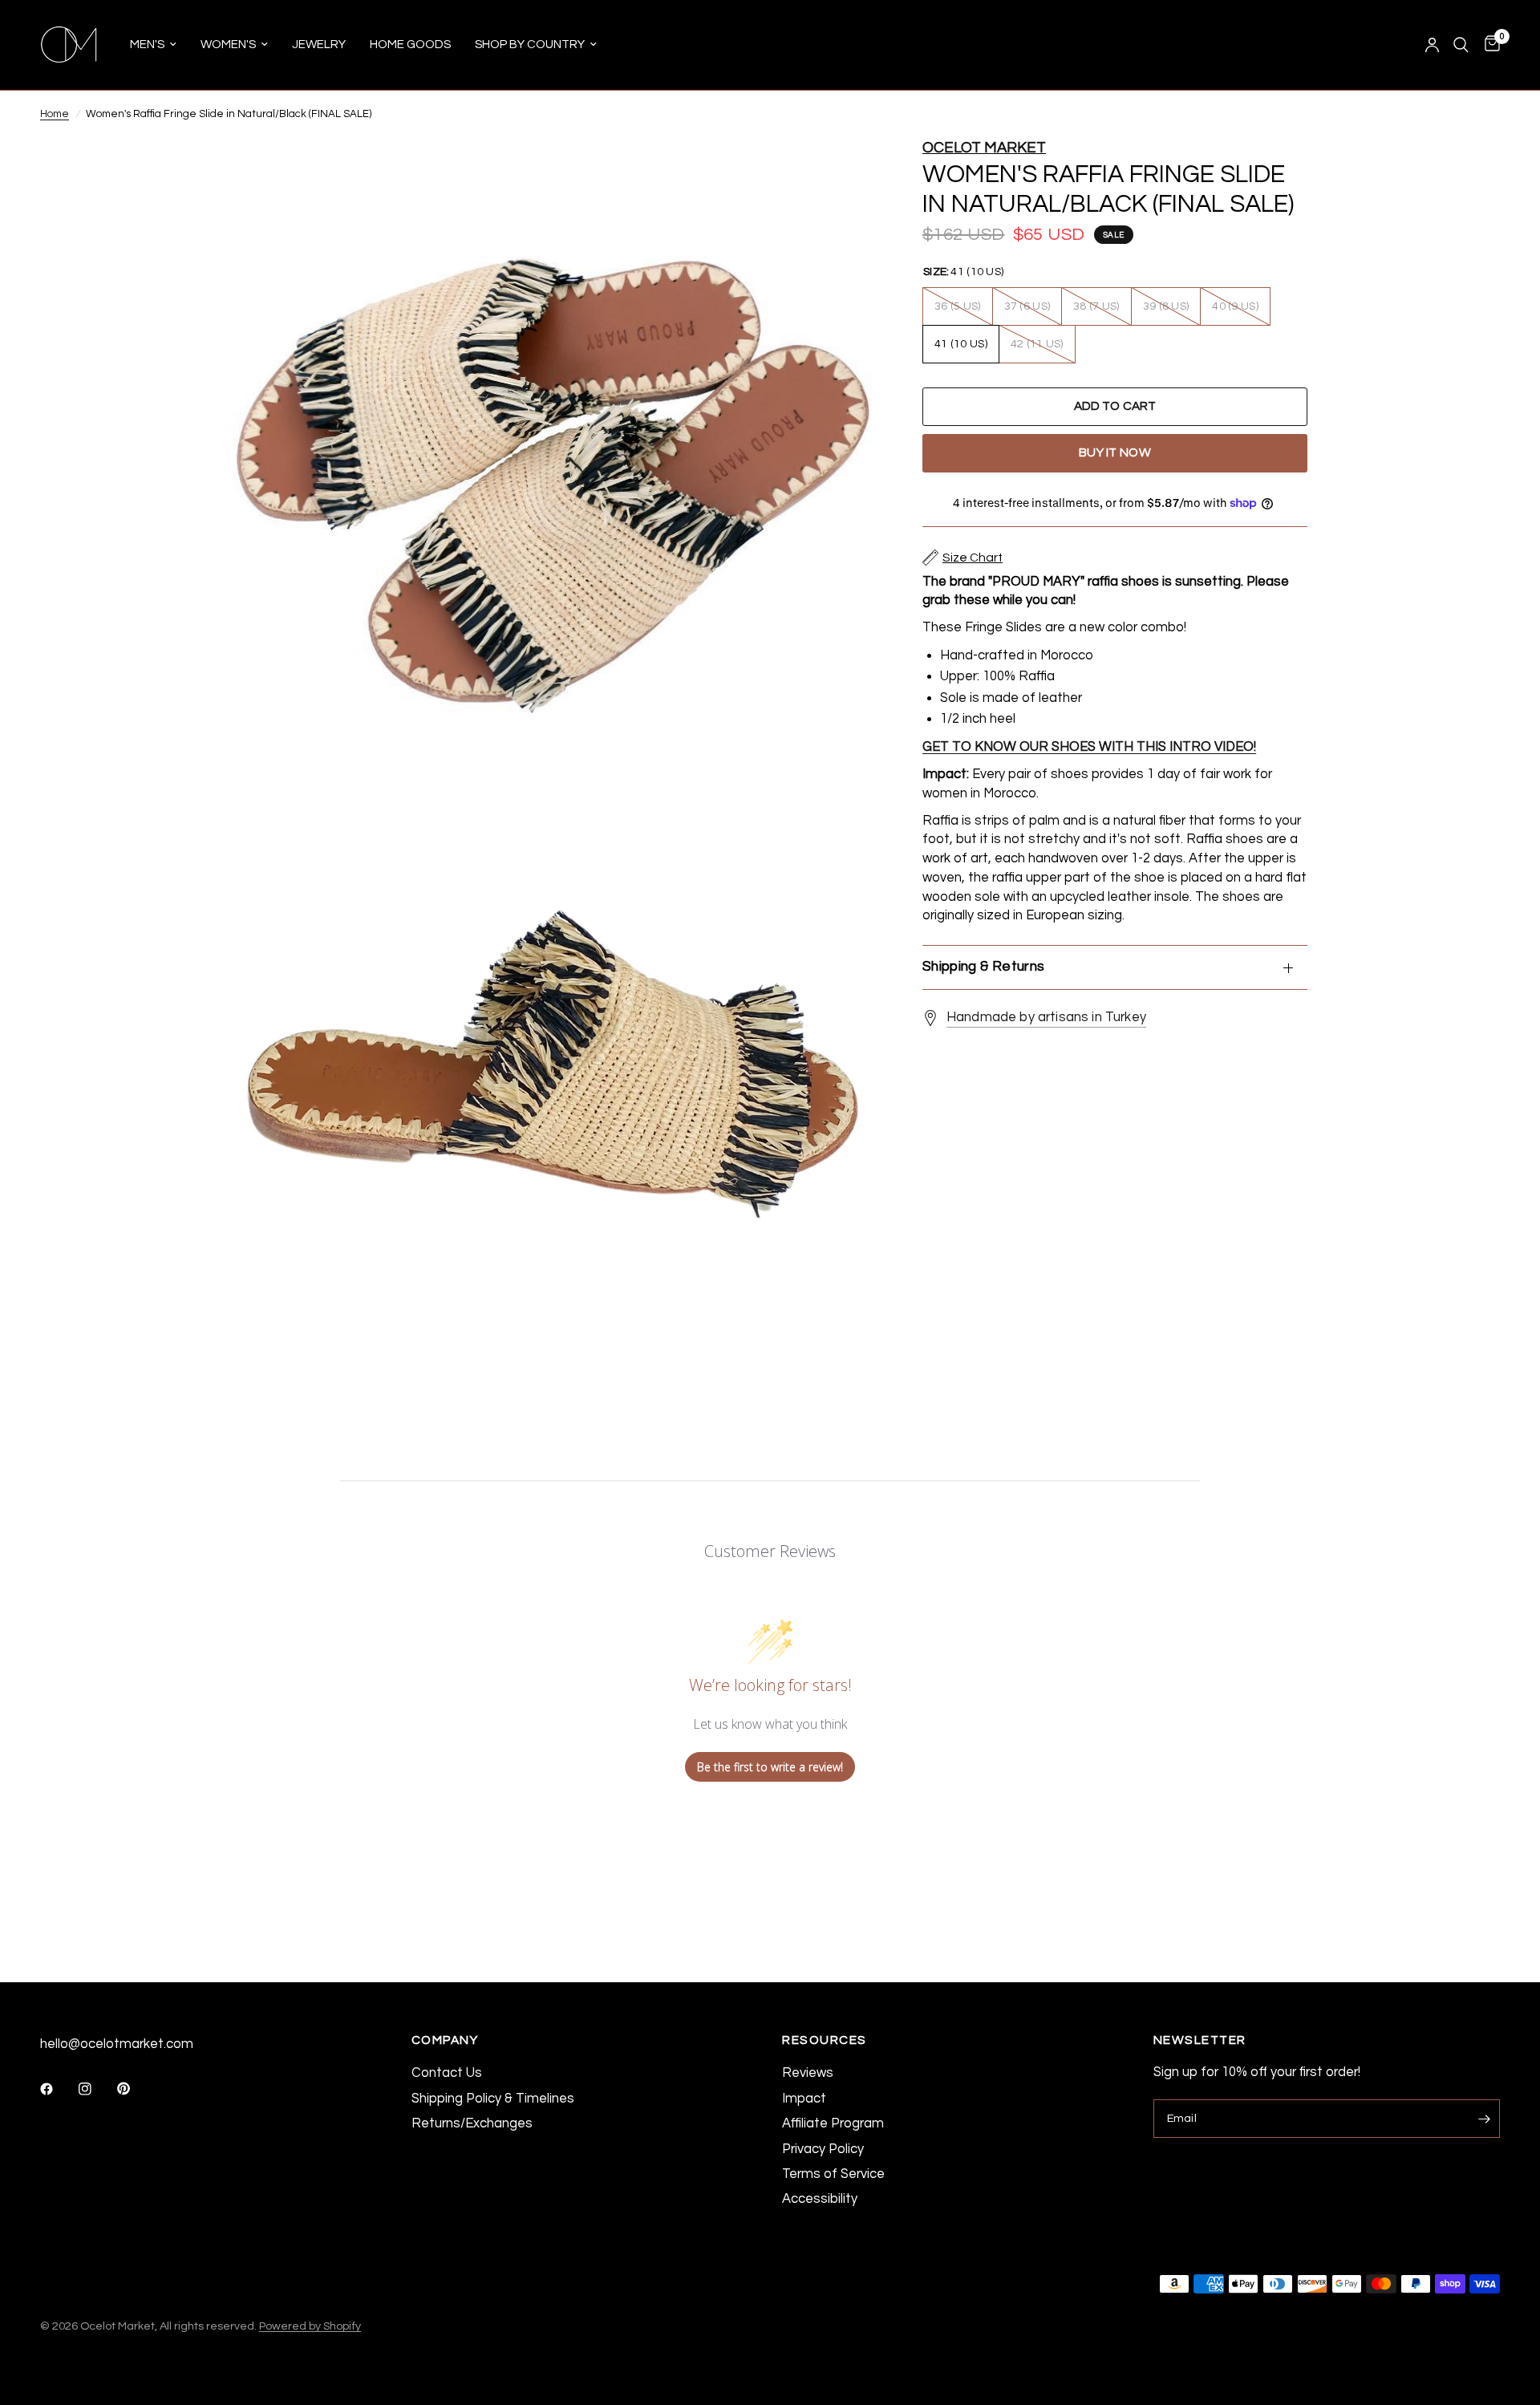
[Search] (1461, 45)
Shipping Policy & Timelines (493, 2098)
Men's (147, 45)
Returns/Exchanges (472, 2123)
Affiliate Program (833, 2123)
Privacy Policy (823, 2149)
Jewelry (319, 45)
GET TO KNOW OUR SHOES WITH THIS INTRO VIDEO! (1089, 746)
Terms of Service (833, 2174)
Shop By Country (530, 45)
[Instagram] (96, 2089)
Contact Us (447, 2072)
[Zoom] (841, 172)
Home (55, 114)
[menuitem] (153, 45)
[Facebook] (58, 2089)
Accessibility (820, 2198)
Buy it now (1115, 452)
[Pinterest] (135, 2089)
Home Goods (410, 45)
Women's (228, 45)
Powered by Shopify (310, 2326)
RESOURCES (825, 2040)
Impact (804, 2098)
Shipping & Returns (983, 967)
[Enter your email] (1484, 2119)
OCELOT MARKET (984, 148)
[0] (1488, 45)
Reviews (808, 2072)
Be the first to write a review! (770, 1767)
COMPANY (445, 2040)
